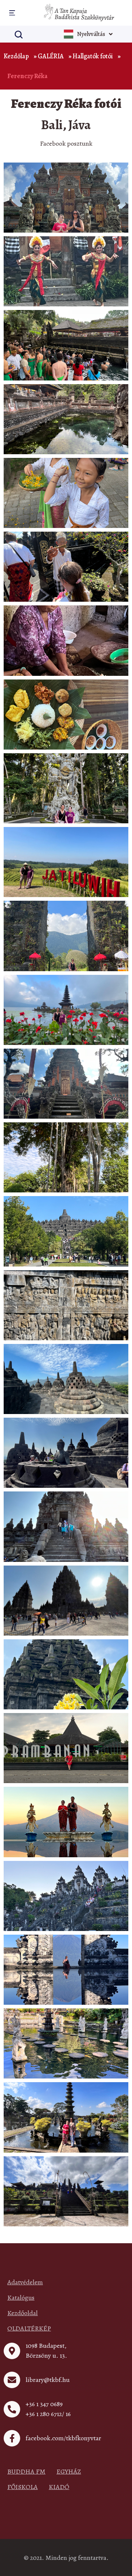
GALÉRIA (51, 56)
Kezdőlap (16, 56)
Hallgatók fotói (93, 56)
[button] (11, 13)
